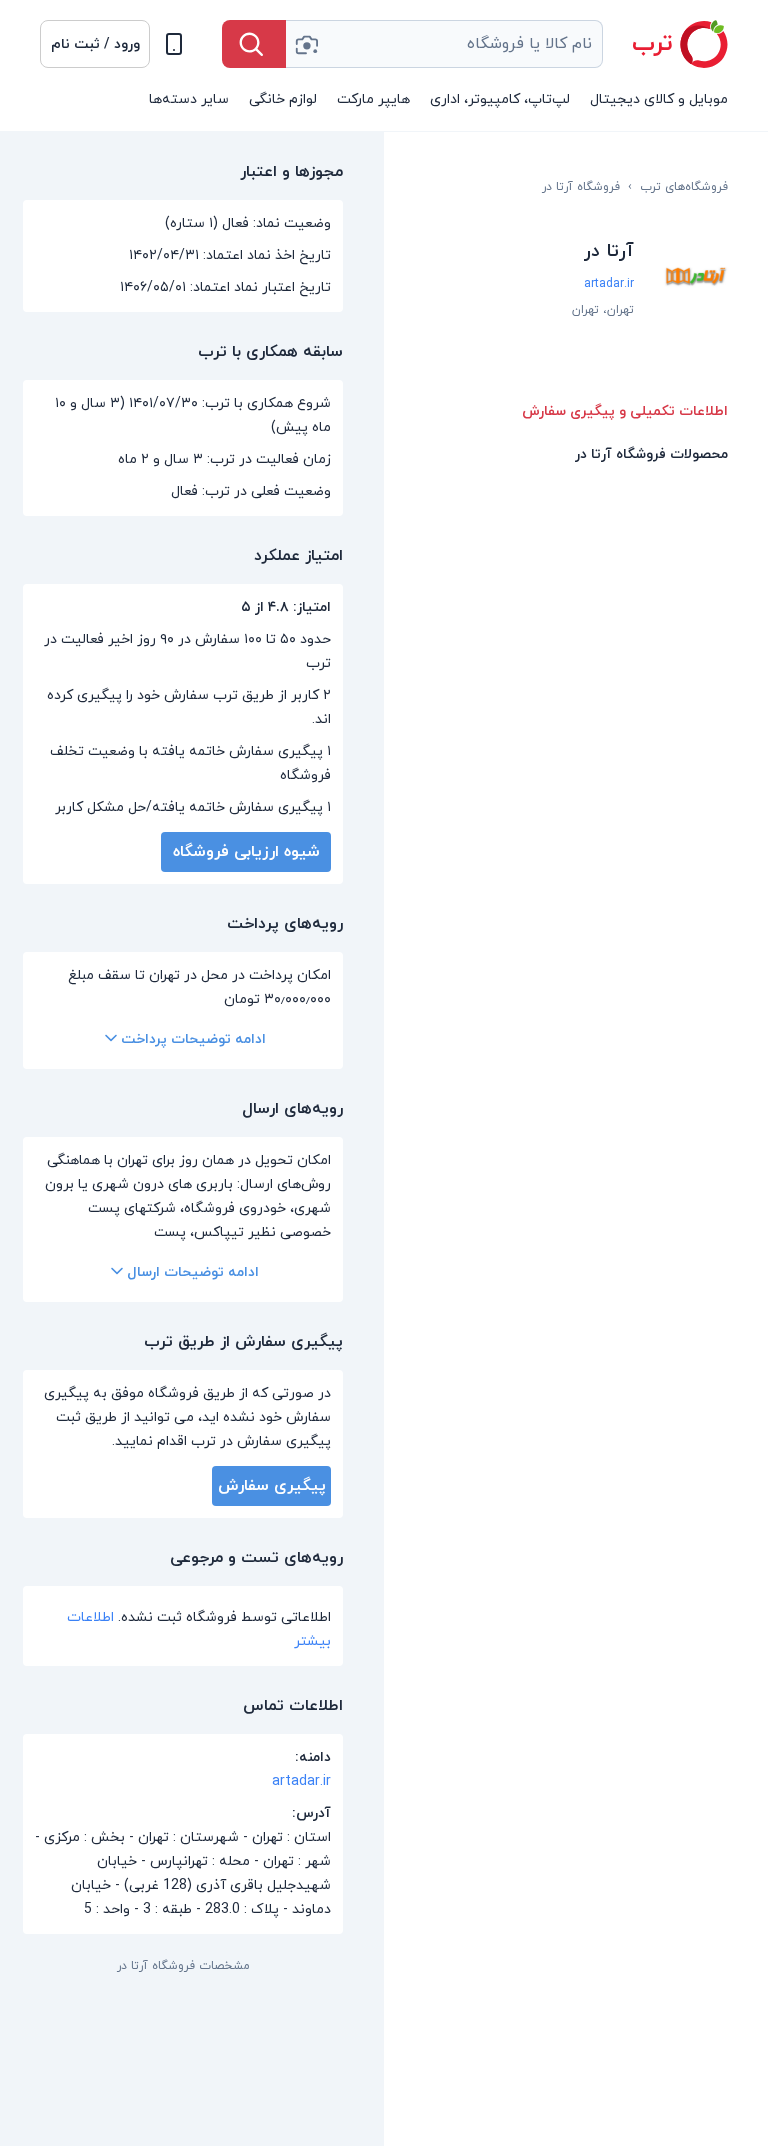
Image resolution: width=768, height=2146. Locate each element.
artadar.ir (609, 284)
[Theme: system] (174, 44)
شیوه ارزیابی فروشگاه (246, 852)
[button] (95, 44)
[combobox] (444, 44)
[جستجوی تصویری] (306, 44)
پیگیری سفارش (272, 1486)
